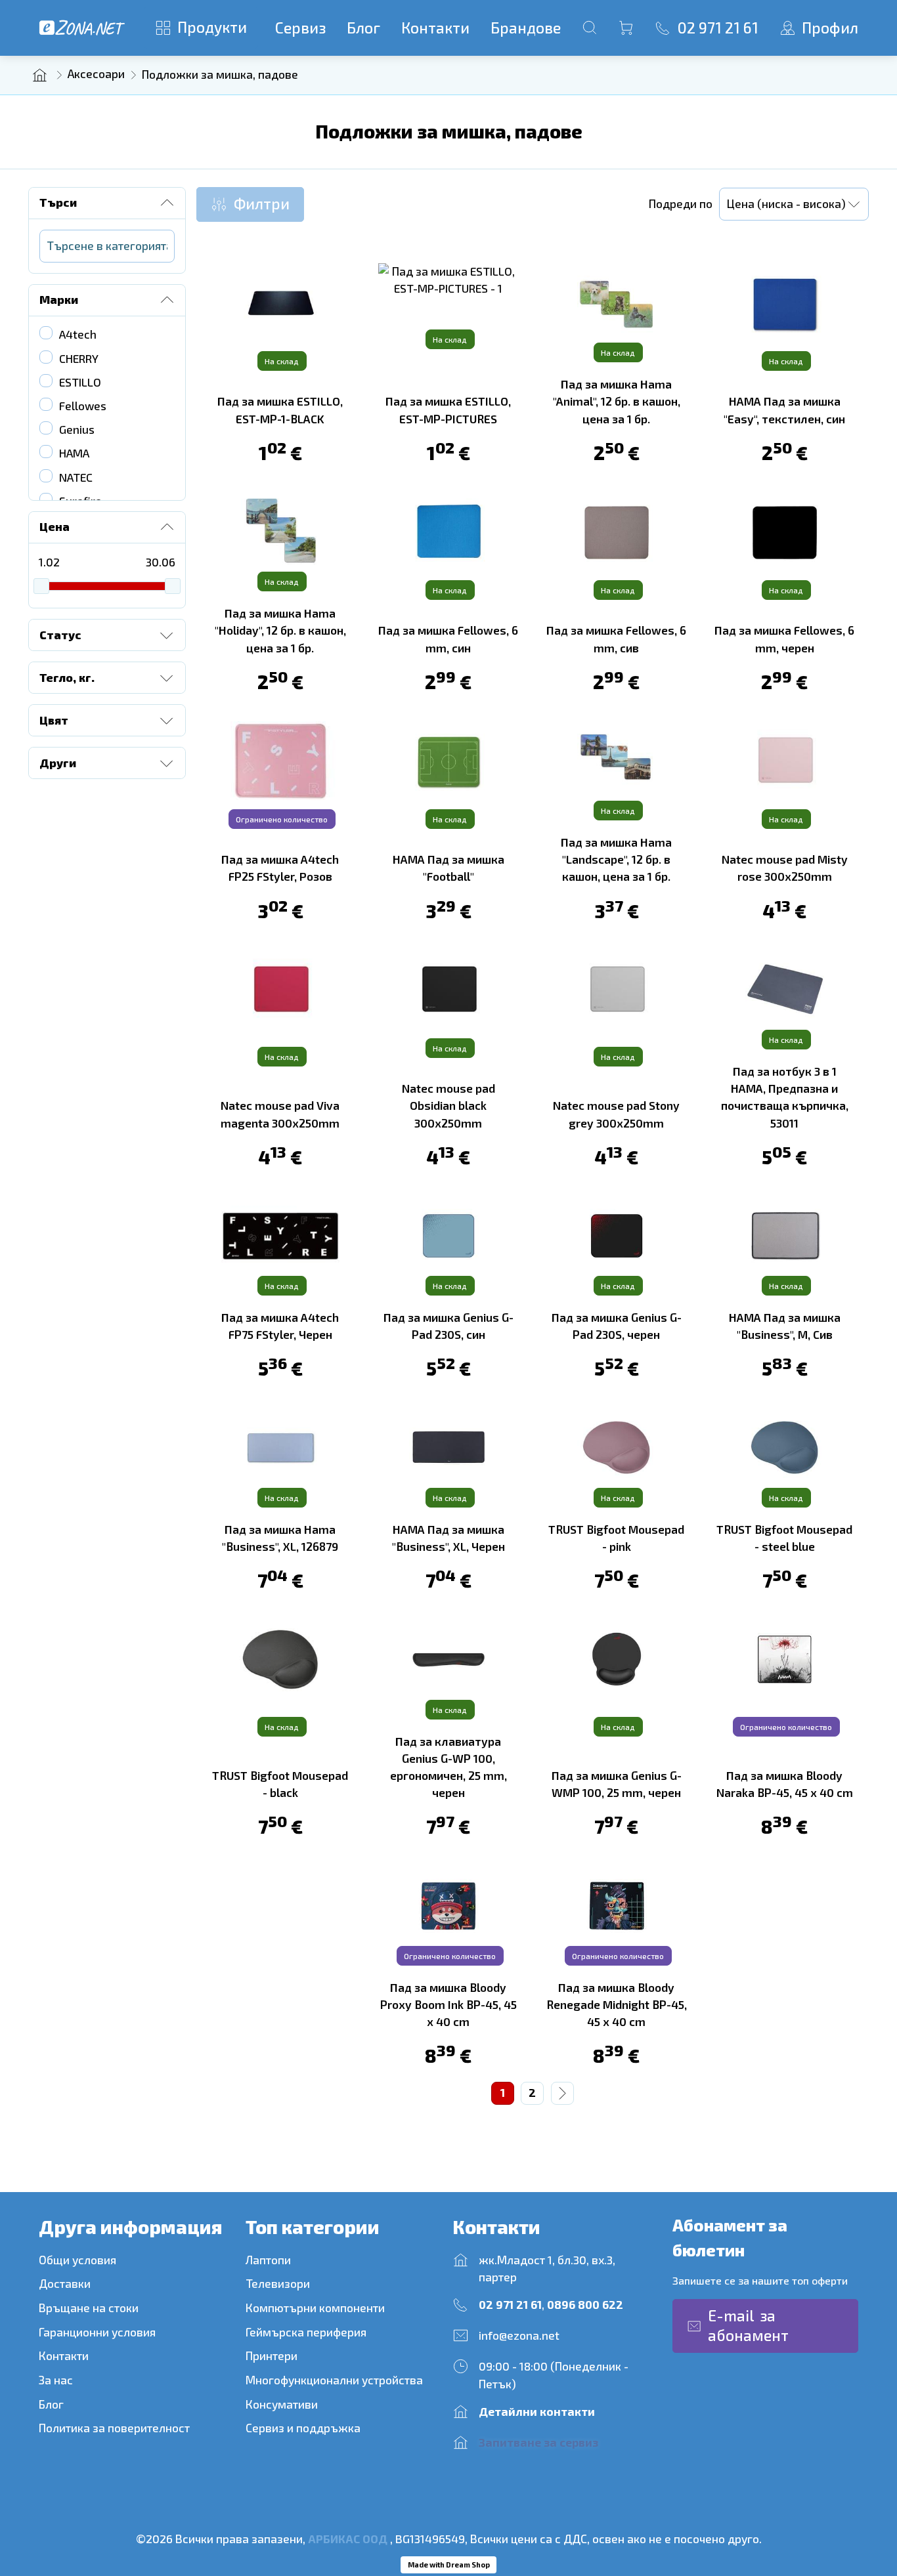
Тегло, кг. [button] (67, 678)
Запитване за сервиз (538, 2442)
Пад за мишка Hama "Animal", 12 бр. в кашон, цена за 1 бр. (617, 401)
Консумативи (282, 2404)
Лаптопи (268, 2260)
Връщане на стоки (89, 2308)
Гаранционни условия (97, 2332)
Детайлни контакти (537, 2412)
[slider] (41, 586)
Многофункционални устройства (334, 2380)
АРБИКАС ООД (348, 2539)
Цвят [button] (54, 720)
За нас (56, 2380)
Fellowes (83, 406)
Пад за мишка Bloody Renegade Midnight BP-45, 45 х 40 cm (617, 2005)
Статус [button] (60, 635)
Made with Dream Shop (449, 2565)
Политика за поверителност (114, 2428)
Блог (363, 28)
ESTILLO (80, 382)
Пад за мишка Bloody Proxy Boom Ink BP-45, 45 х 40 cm (448, 2005)
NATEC (76, 477)
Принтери (272, 2356)
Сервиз (300, 28)
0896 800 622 (585, 2305)
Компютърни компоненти (315, 2308)
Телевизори (278, 2284)
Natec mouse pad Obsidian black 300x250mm (448, 1106)
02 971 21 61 (510, 2305)
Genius (77, 430)
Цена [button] (55, 527)
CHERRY (79, 359)
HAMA (74, 453)
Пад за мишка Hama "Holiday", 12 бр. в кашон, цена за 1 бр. (280, 630)
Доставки (65, 2284)
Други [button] (58, 763)
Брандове (526, 28)
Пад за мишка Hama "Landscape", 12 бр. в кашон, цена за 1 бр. (616, 859)
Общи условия (77, 2260)
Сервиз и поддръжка (303, 2428)
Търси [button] (58, 202)
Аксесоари (96, 74)
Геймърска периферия (307, 2332)
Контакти (435, 28)
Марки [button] (59, 300)
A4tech (78, 334)
